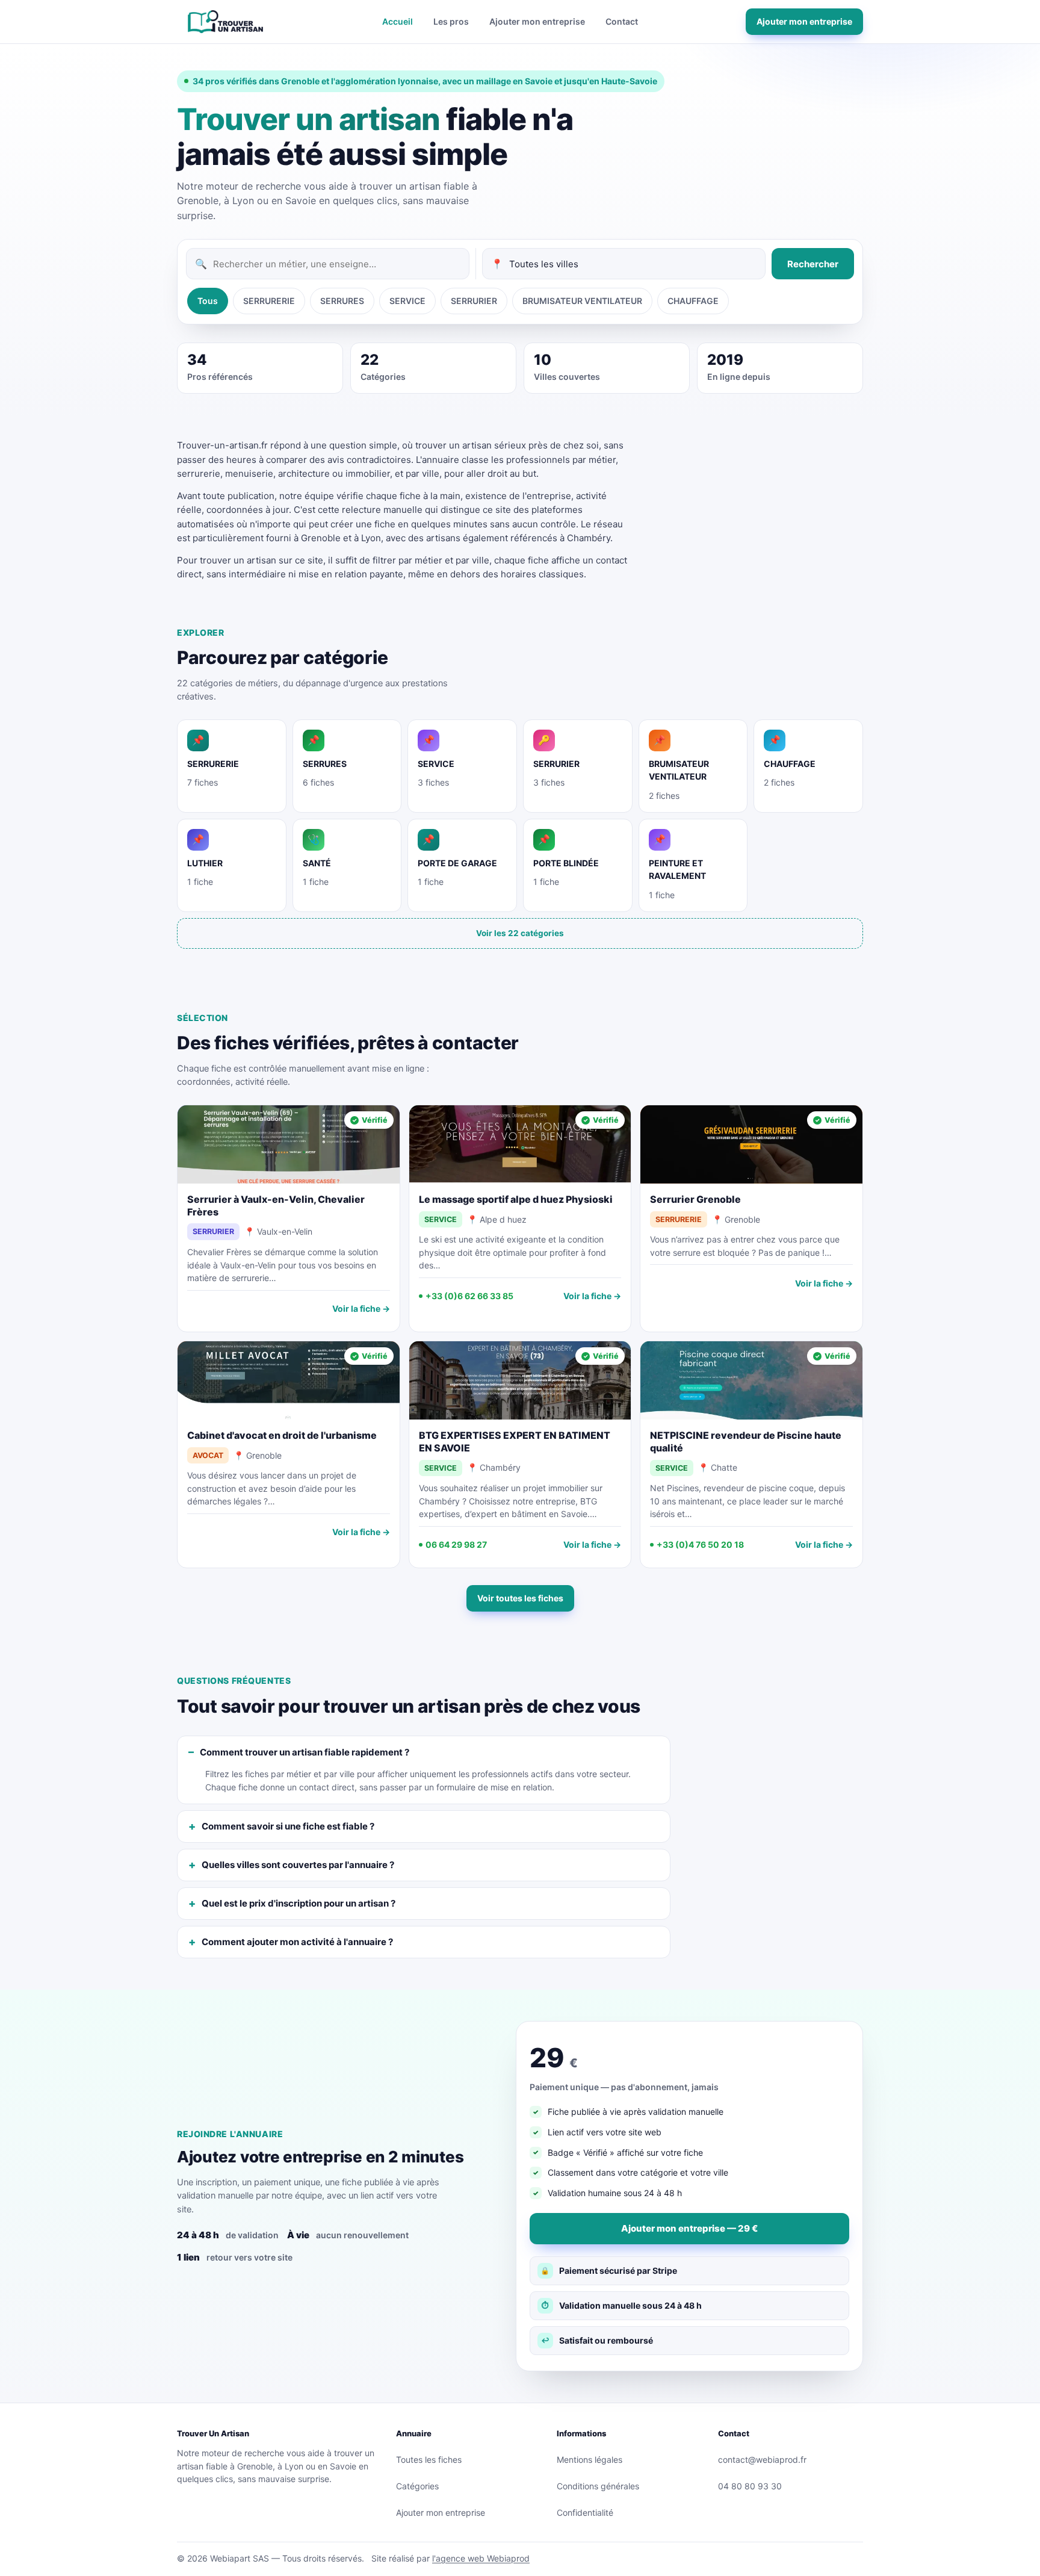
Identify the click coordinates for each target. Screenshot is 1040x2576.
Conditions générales (598, 2486)
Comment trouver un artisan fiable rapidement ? (305, 1752)
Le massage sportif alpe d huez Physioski (516, 1199)
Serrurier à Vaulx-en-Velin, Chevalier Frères (276, 1206)
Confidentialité (585, 2512)
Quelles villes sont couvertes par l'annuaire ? (298, 1865)
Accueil (398, 21)
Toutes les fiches (429, 2460)
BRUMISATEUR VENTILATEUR (582, 301)
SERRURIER (474, 301)
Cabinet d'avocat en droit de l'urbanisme (282, 1435)
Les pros (451, 21)
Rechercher (813, 264)
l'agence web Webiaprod (481, 2558)
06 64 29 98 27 (456, 1544)
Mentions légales (590, 2460)
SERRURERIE (269, 301)
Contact (622, 21)
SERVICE (407, 301)
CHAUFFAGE (693, 301)
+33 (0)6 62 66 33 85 (469, 1296)
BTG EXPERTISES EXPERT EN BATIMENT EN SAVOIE (515, 1442)
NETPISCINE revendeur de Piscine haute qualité (746, 1442)
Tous (208, 301)
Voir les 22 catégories (520, 933)
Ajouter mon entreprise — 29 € (689, 2228)
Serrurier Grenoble (695, 1199)
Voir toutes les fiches (520, 1598)
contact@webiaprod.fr (762, 2460)
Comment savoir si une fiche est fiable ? (288, 1826)
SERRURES (342, 301)
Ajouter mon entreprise (537, 21)
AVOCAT (208, 1455)
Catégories (417, 2486)
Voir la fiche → (361, 1308)
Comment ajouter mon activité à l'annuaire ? (297, 1942)
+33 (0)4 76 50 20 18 (700, 1544)
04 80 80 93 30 (750, 2486)
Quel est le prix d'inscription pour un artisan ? (299, 1903)
